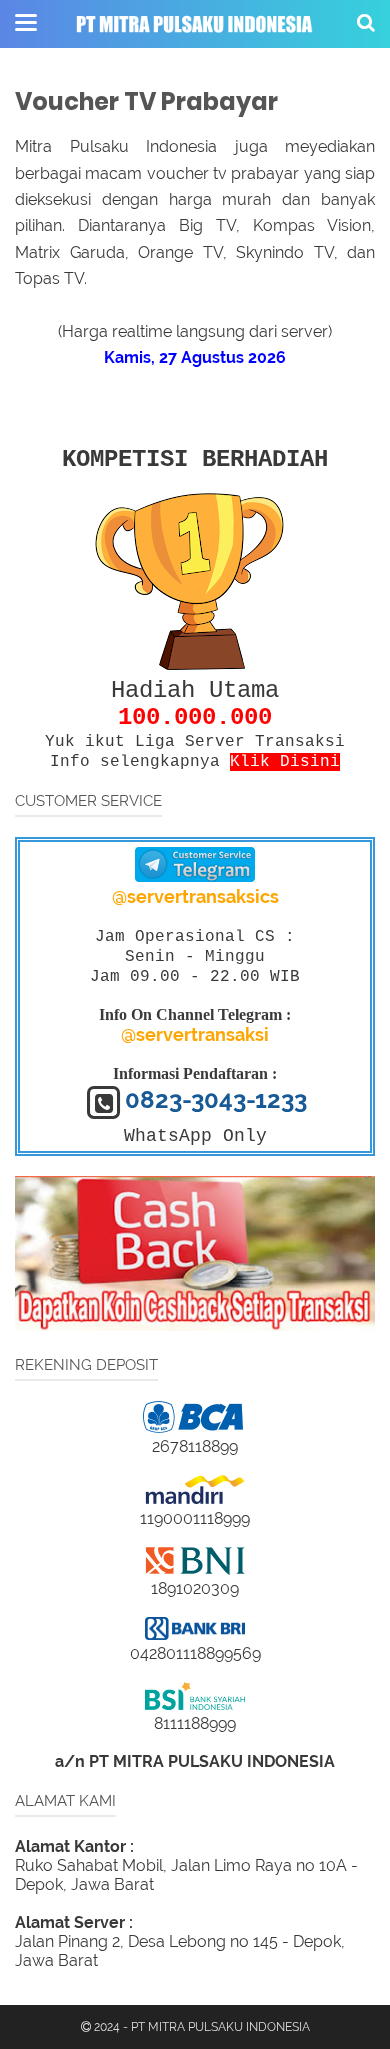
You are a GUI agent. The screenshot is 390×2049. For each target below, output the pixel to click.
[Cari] (366, 22)
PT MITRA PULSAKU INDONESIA (220, 2027)
